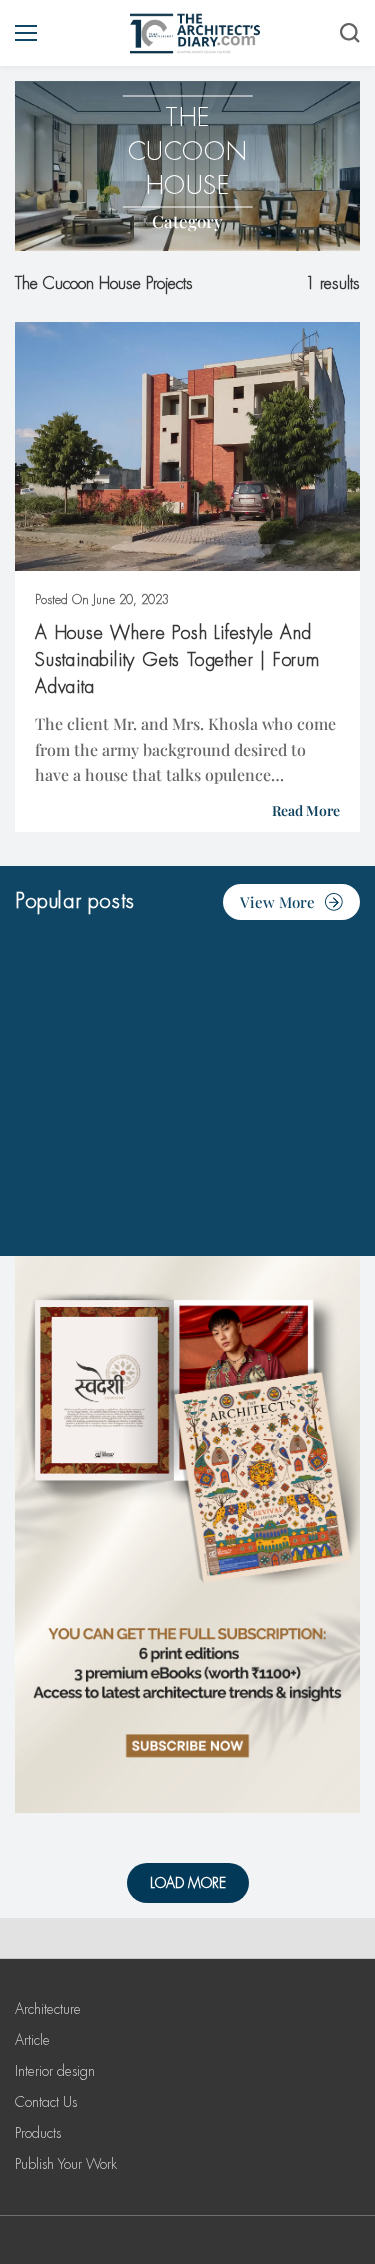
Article (32, 2040)
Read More (306, 810)
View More (277, 902)
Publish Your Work (66, 2164)
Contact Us (46, 2102)
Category (187, 221)
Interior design (55, 2071)
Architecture (48, 2009)
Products (38, 2133)
